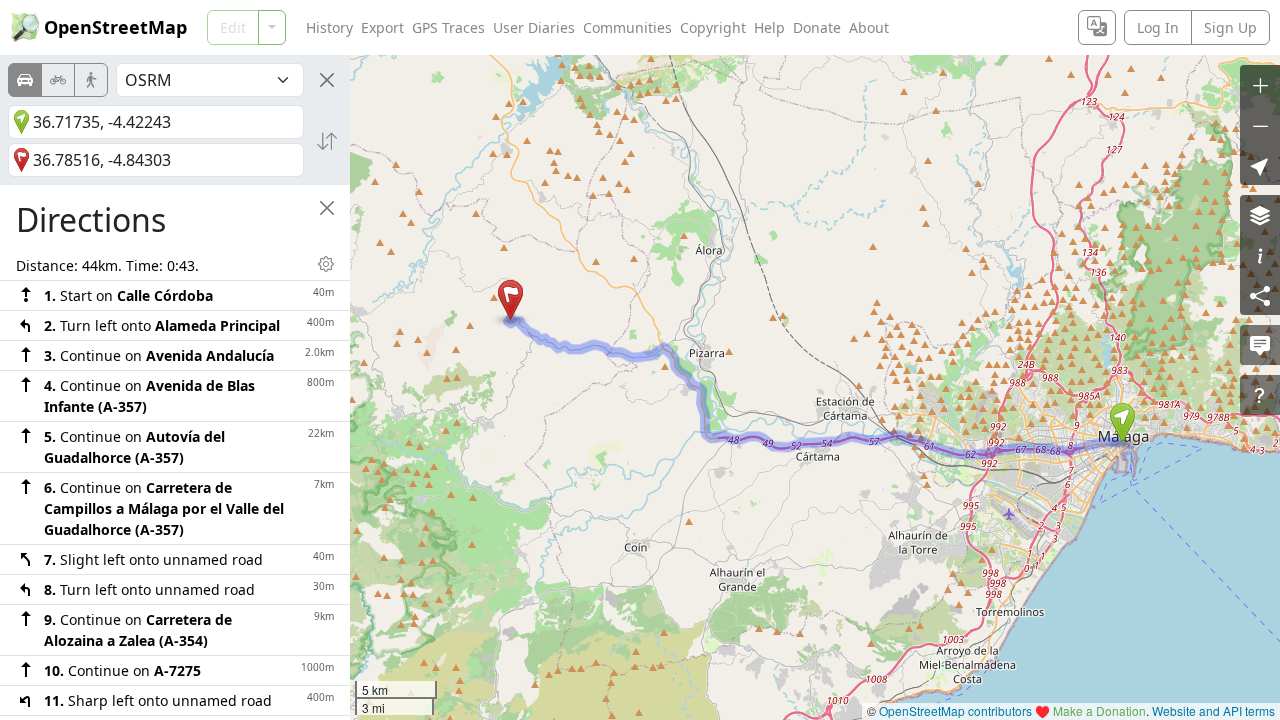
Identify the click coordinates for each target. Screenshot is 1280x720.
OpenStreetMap (115, 27)
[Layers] (1260, 215)
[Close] (327, 80)
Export (382, 27)
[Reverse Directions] (327, 141)
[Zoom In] (1260, 85)
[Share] (1260, 295)
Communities (627, 27)
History (329, 27)
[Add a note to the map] (1260, 345)
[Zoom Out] (1260, 125)
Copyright (713, 27)
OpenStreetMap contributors (955, 710)
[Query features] (1260, 395)
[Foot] (91, 80)
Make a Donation (1099, 710)
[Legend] (1260, 255)
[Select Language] (1097, 27)
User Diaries (534, 27)
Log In (1158, 27)
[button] (1122, 423)
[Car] (25, 80)
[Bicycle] (58, 80)
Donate (817, 27)
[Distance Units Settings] (326, 264)
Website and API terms (1213, 710)
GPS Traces (448, 27)
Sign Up (1230, 27)
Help (769, 27)
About (869, 27)
